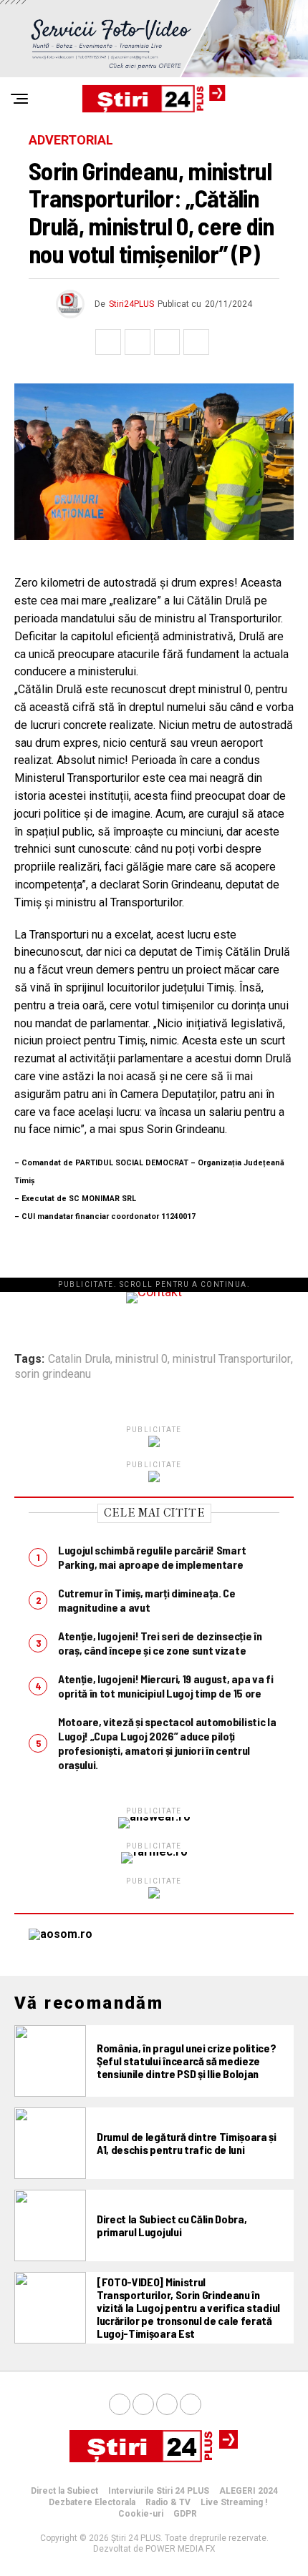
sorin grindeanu (53, 1374)
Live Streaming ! (234, 2502)
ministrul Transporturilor (232, 1359)
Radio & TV (168, 2502)
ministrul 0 (141, 1359)
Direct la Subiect (64, 2491)
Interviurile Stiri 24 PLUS (159, 2491)
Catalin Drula (79, 1359)
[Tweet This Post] (138, 342)
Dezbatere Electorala (92, 2502)
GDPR (185, 2514)
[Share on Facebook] (108, 342)
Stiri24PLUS (131, 304)
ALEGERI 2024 (249, 2491)
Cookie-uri (141, 2514)
